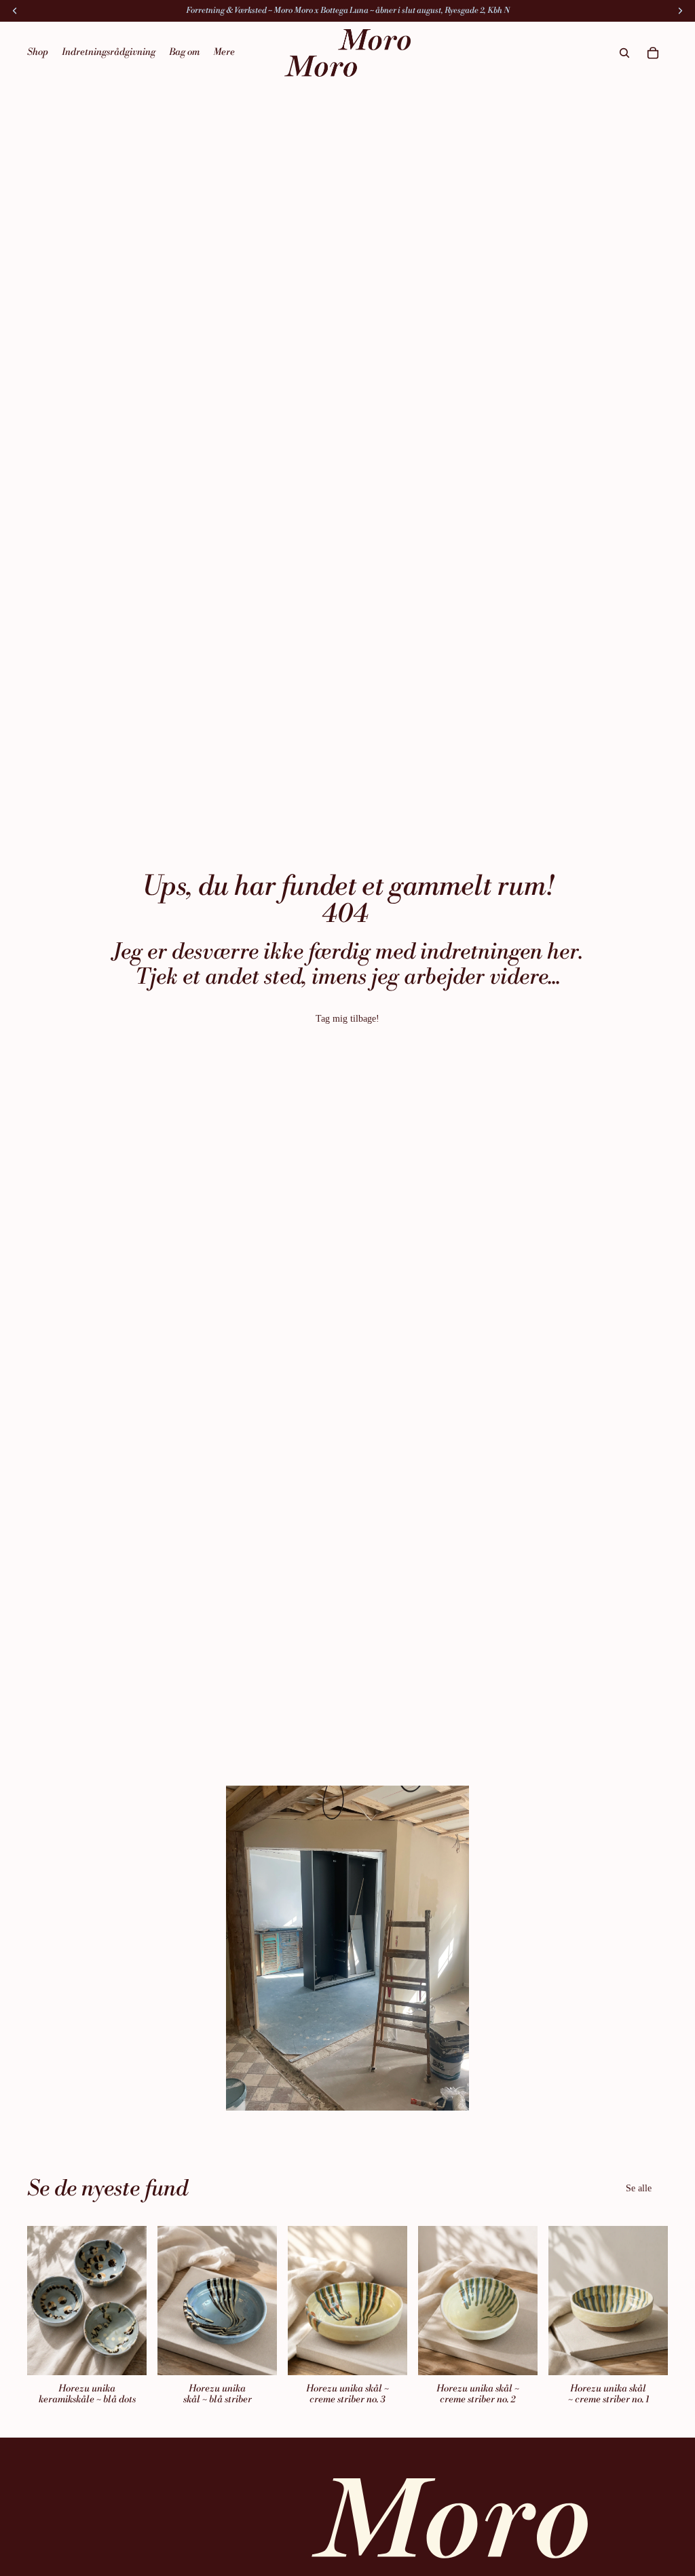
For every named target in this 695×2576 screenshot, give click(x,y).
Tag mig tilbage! (347, 1019)
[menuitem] (224, 53)
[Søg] (624, 53)
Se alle (639, 2188)
